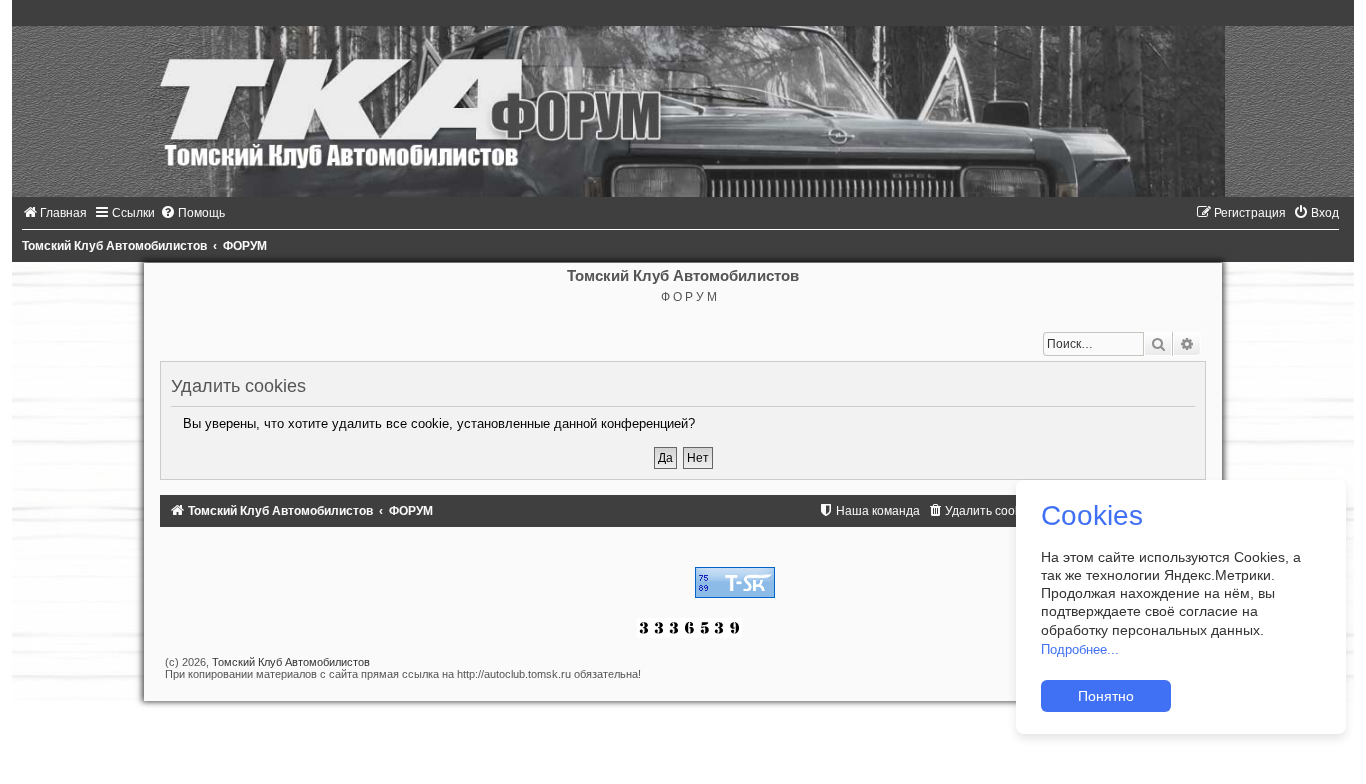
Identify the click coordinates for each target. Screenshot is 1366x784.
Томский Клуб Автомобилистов (291, 662)
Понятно (1106, 696)
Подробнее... (1080, 649)
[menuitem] (54, 213)
